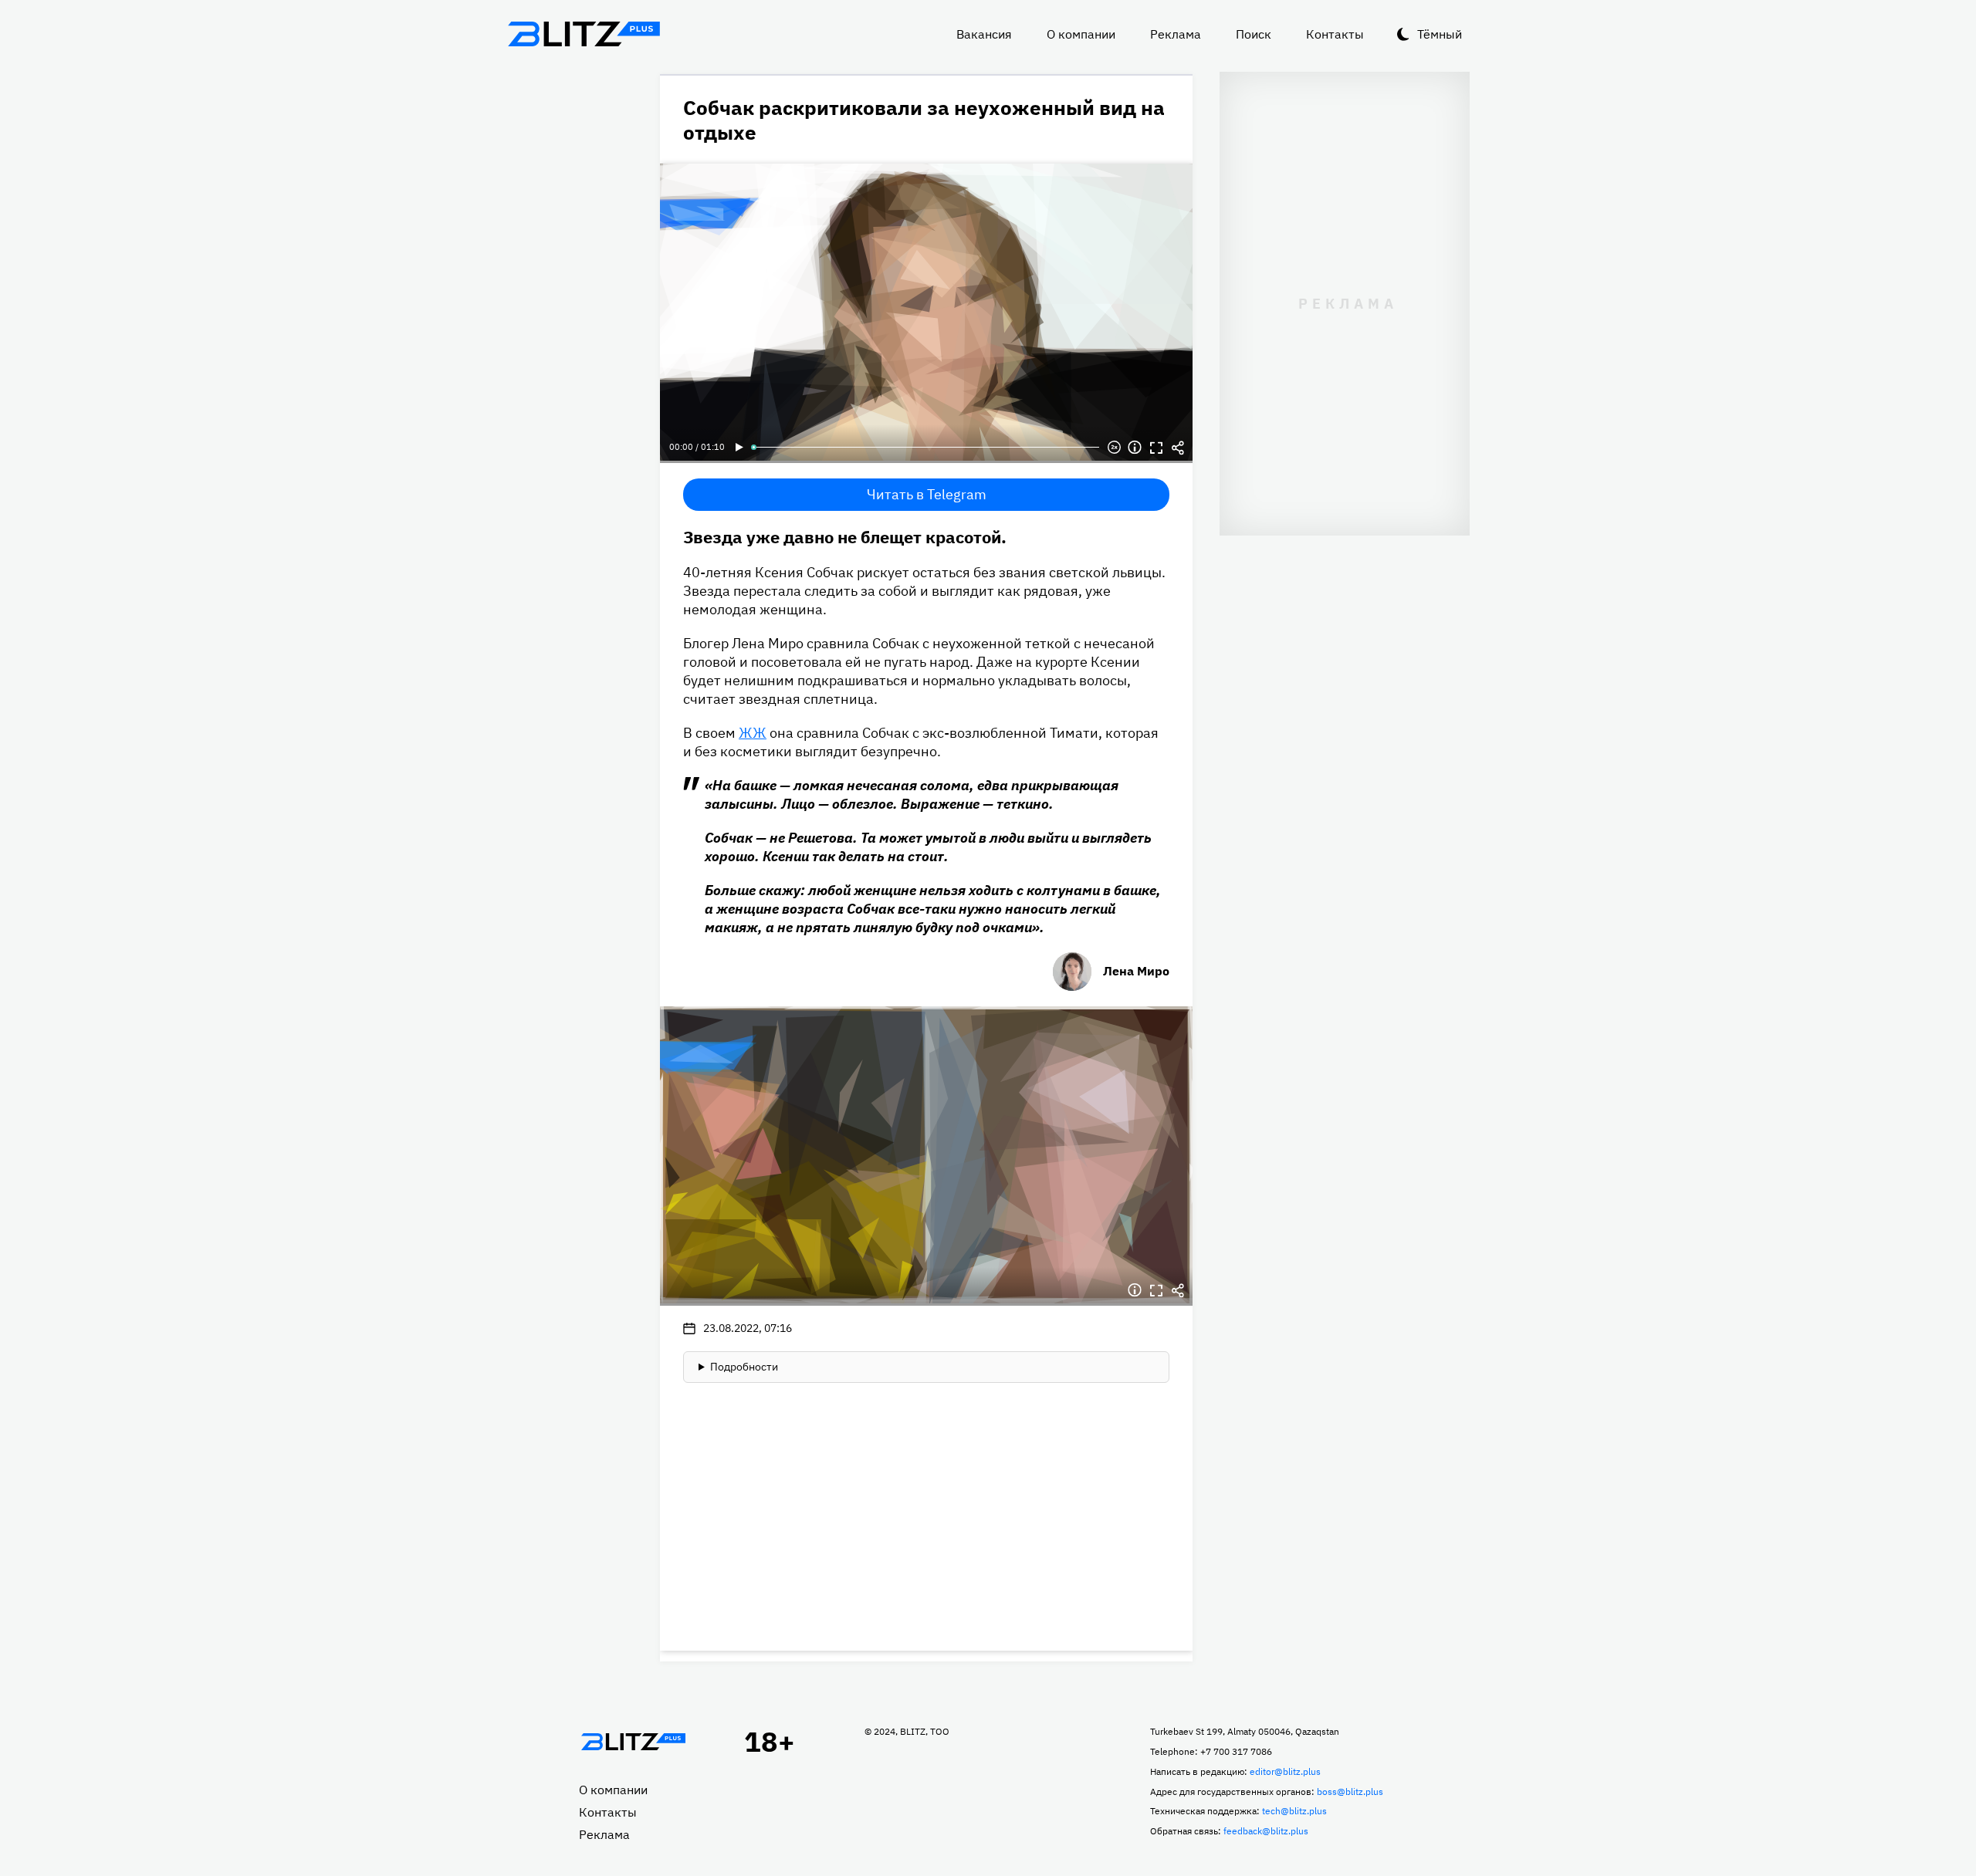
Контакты (1335, 34)
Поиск (1254, 34)
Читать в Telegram (927, 494)
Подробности (744, 1367)
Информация (1135, 448)
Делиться (1178, 448)
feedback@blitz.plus (1266, 1831)
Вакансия (984, 34)
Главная (633, 1742)
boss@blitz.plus (1350, 1791)
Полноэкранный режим (1156, 448)
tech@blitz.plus (1294, 1811)
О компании (1081, 34)
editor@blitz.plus (1285, 1771)
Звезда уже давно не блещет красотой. (845, 537)
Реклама (1176, 34)
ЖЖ (753, 733)
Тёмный (1440, 34)
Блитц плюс (584, 34)
